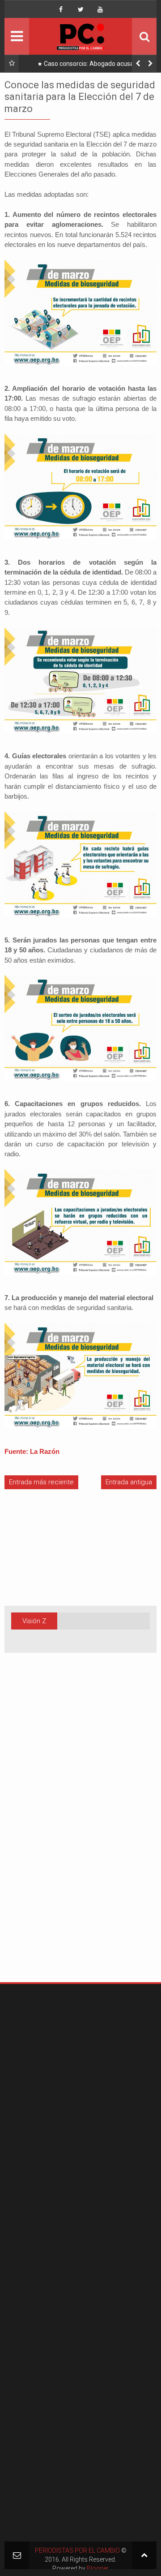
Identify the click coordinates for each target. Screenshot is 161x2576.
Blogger (98, 2568)
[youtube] (100, 9)
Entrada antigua (129, 1482)
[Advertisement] (31, 1832)
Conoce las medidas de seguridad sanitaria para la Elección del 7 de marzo (80, 97)
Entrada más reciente (41, 1482)
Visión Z (34, 1621)
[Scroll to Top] (144, 2555)
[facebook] (61, 9)
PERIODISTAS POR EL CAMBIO (77, 2550)
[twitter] (80, 9)
